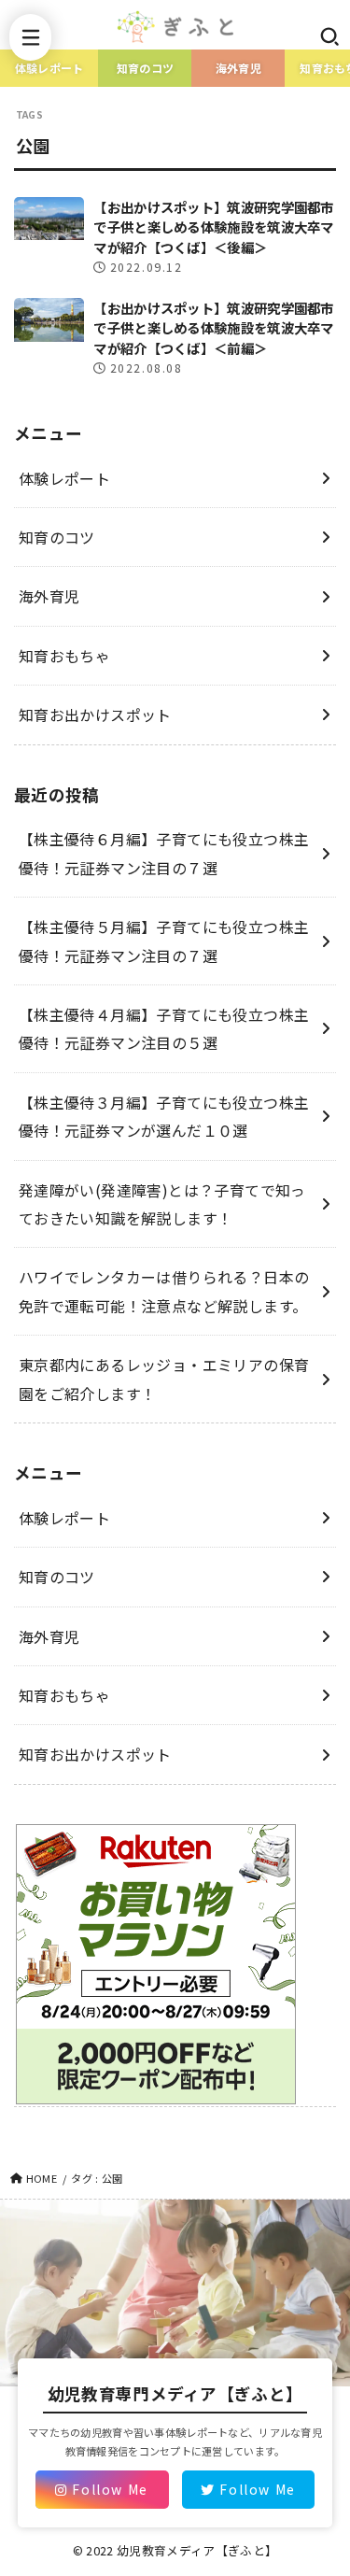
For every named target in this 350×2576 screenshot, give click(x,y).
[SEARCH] (329, 36)
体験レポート (49, 68)
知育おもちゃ (64, 656)
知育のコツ (146, 68)
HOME (42, 2178)
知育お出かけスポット (95, 715)
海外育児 (238, 68)
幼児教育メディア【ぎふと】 (197, 2550)
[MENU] (30, 37)
